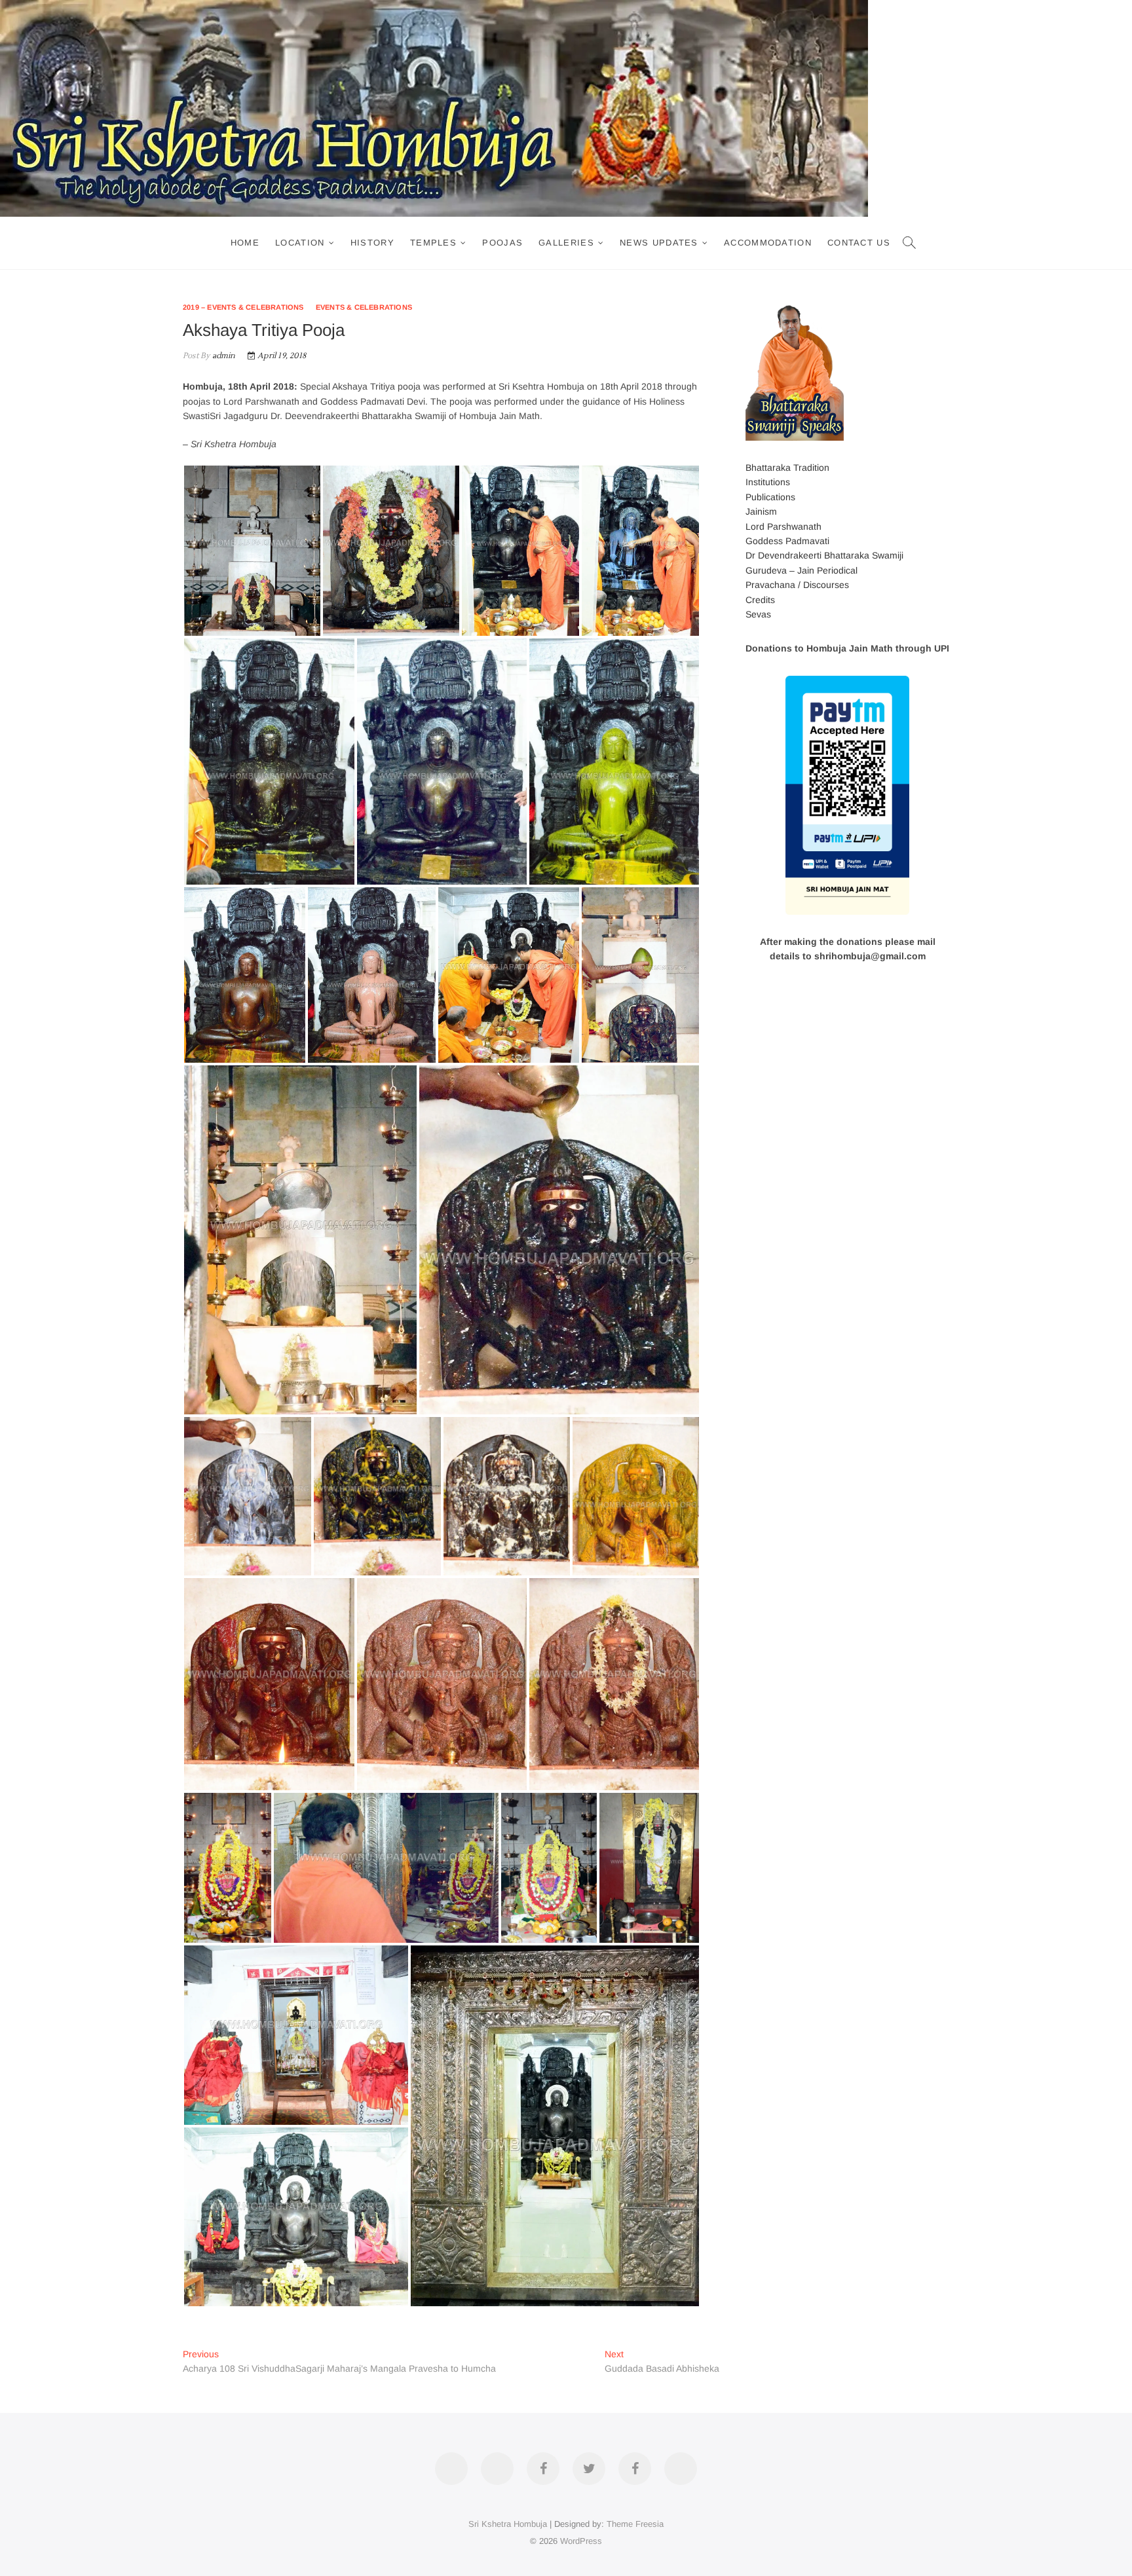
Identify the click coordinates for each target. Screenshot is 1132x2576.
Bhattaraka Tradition (787, 468)
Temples (433, 243)
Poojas (502, 243)
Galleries (566, 243)
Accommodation (768, 243)
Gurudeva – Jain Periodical (802, 570)
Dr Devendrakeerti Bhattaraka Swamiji (824, 555)
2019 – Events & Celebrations (243, 307)
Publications (770, 497)
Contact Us (859, 243)
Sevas (758, 614)
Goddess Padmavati (787, 541)
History (372, 243)
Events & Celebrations (364, 307)
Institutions (768, 482)
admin (222, 356)
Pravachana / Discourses (797, 585)
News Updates (659, 243)
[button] (252, 551)
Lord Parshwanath (783, 526)
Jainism (761, 511)
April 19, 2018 (281, 356)
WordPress (581, 2541)
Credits (760, 600)
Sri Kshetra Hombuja (508, 2524)
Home (245, 243)
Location (300, 243)
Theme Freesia (635, 2524)
